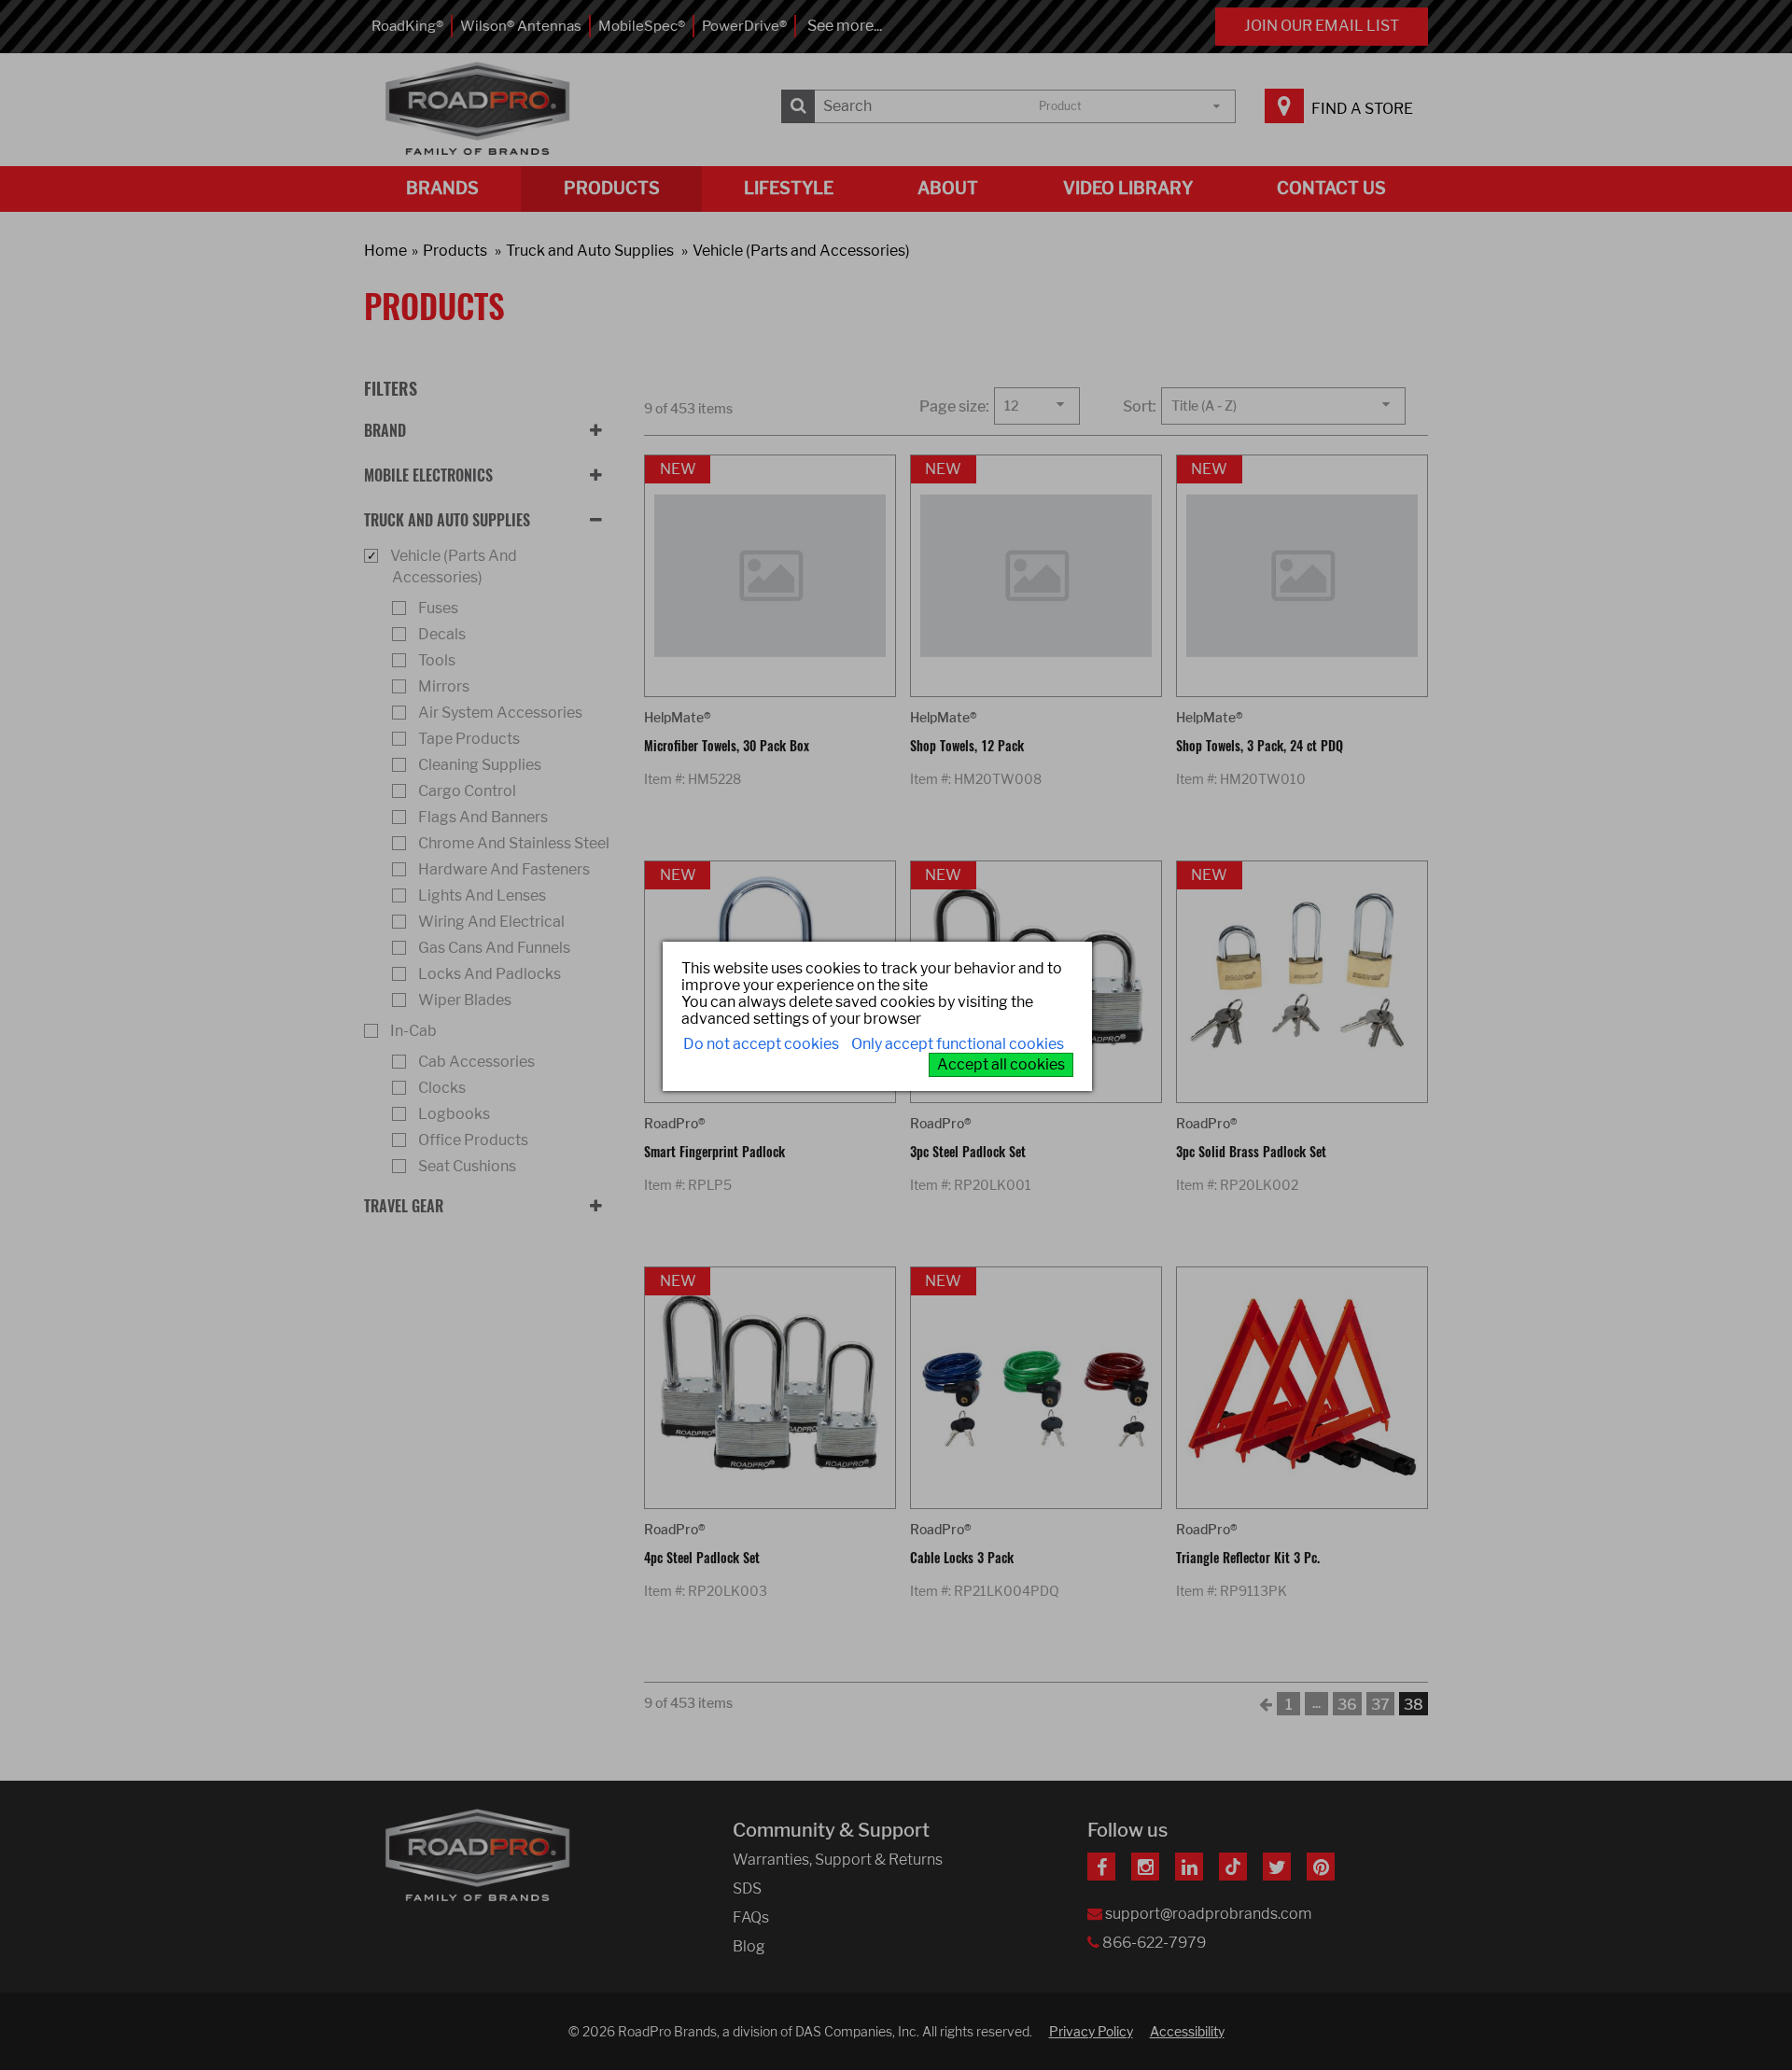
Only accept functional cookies (958, 1044)
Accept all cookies (1001, 1064)
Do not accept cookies (761, 1044)
